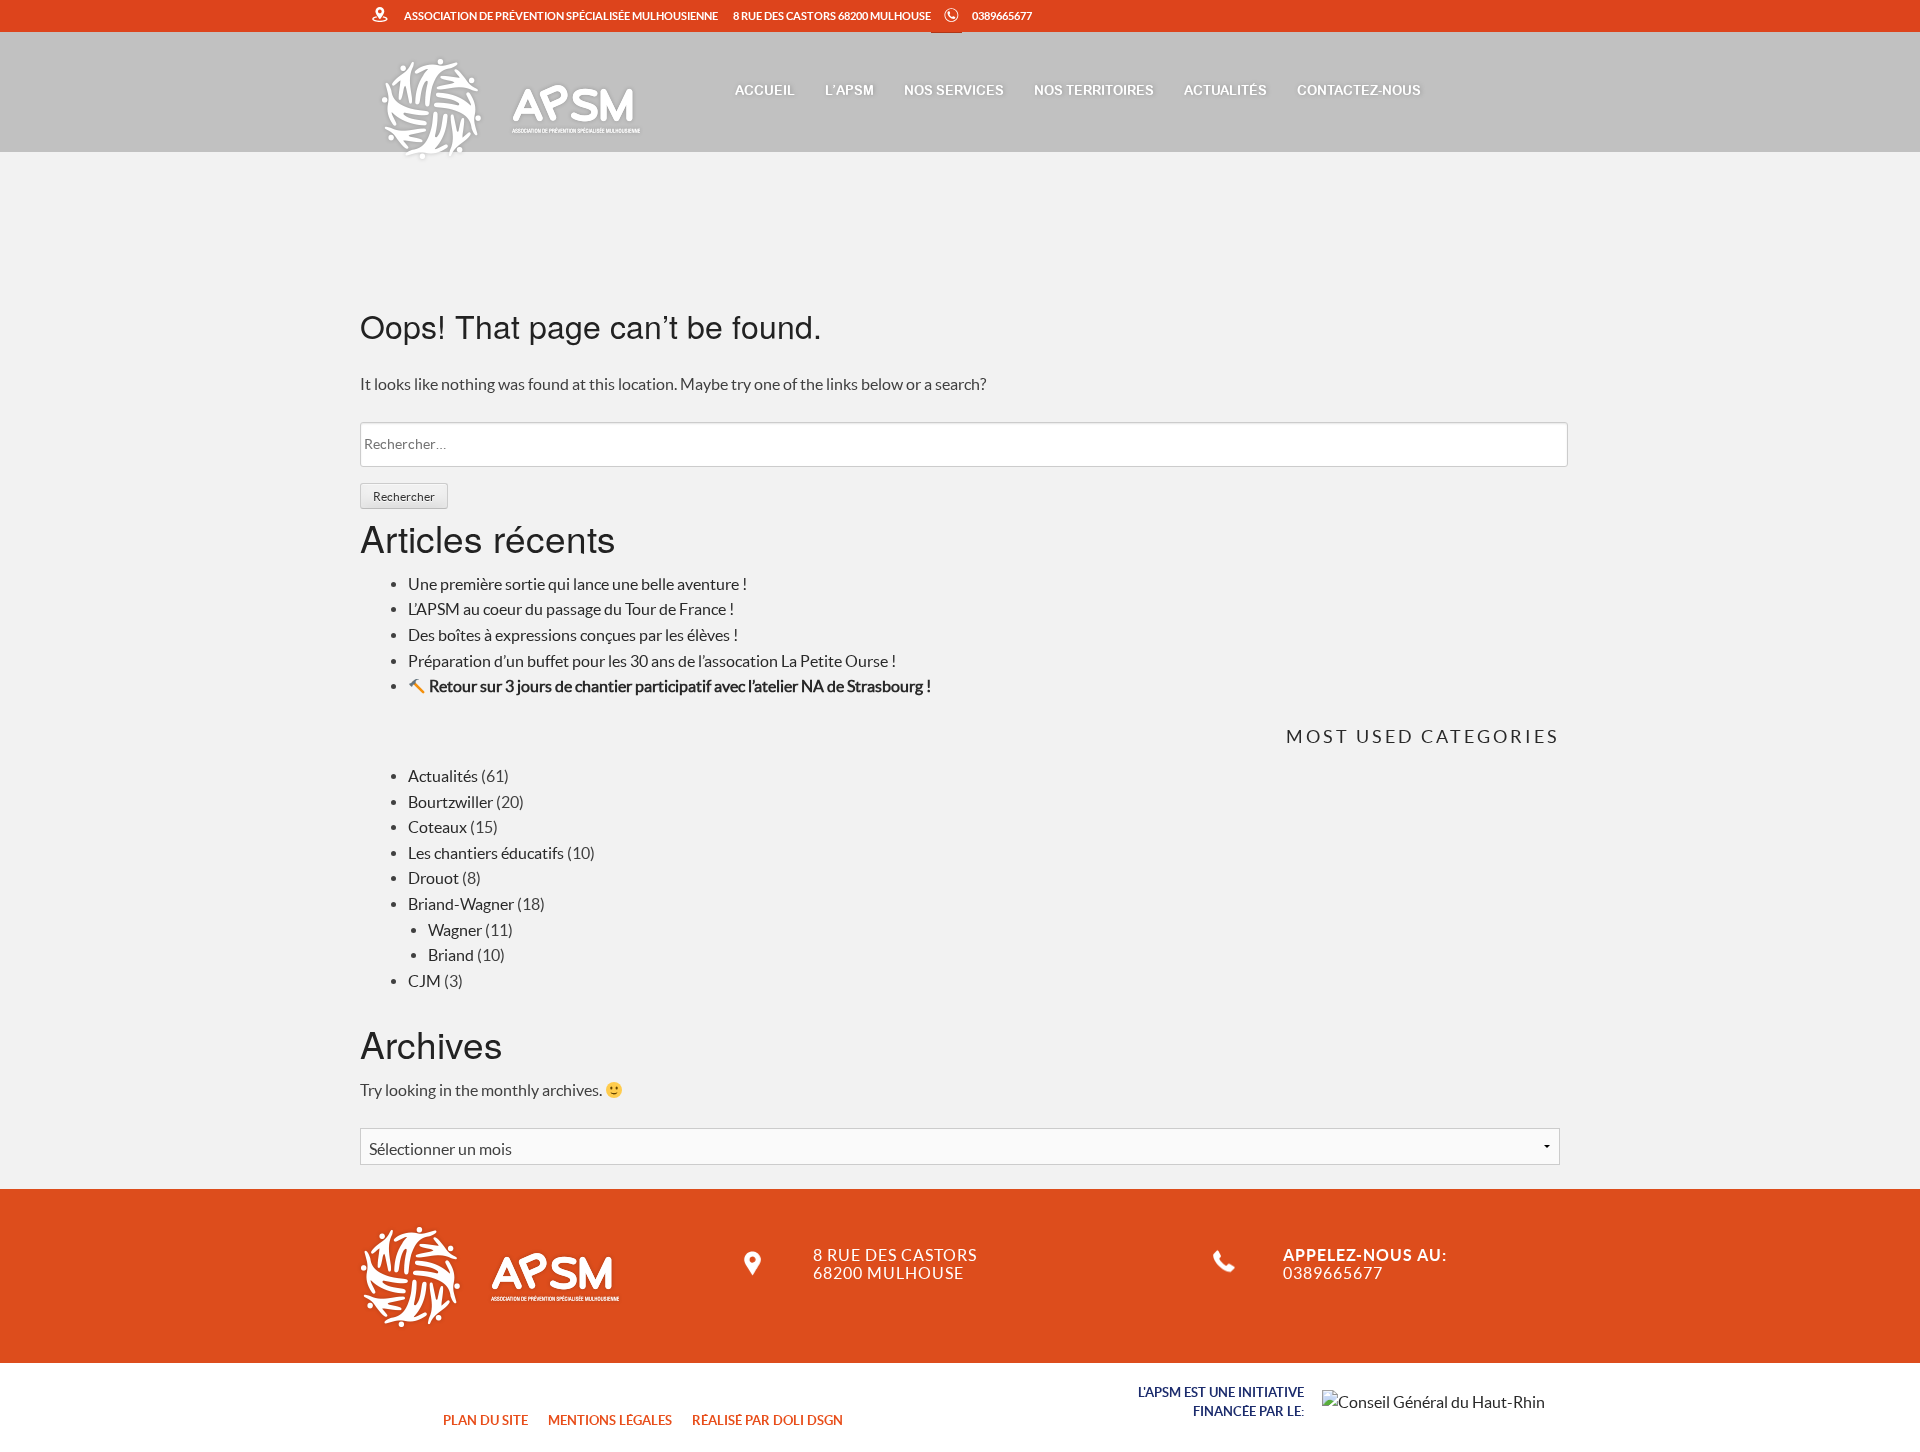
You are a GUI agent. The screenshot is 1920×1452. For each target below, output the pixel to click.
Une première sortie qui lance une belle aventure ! (577, 584)
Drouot (433, 878)
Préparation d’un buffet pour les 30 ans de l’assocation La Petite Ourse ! (652, 661)
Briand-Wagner (461, 904)
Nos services (954, 91)
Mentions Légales (610, 1420)
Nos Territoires (1094, 91)
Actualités (1225, 91)
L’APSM (849, 91)
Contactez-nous (1359, 91)
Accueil (765, 91)
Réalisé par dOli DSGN (767, 1420)
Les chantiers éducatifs (486, 853)
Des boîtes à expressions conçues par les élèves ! (573, 635)
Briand (451, 955)
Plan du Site (485, 1420)
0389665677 (1002, 16)
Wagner (455, 930)
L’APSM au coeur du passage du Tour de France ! (571, 609)
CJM (424, 981)
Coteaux (437, 827)
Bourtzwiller (450, 802)
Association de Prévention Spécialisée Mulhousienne (561, 16)
